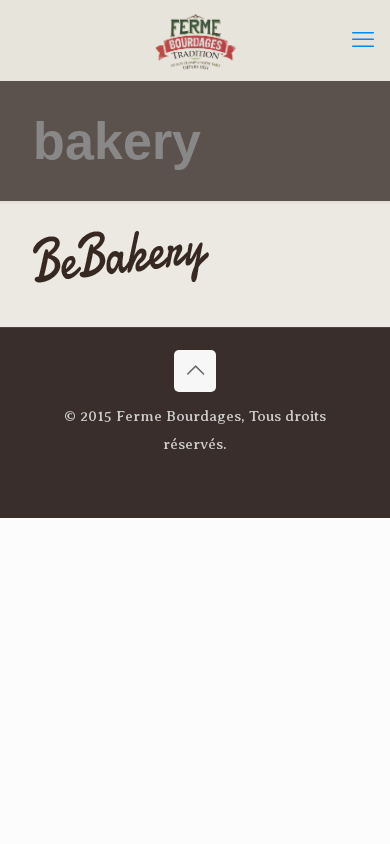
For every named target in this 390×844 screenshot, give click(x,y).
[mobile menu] (363, 40)
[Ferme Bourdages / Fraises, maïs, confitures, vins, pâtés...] (195, 40)
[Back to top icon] (195, 371)
